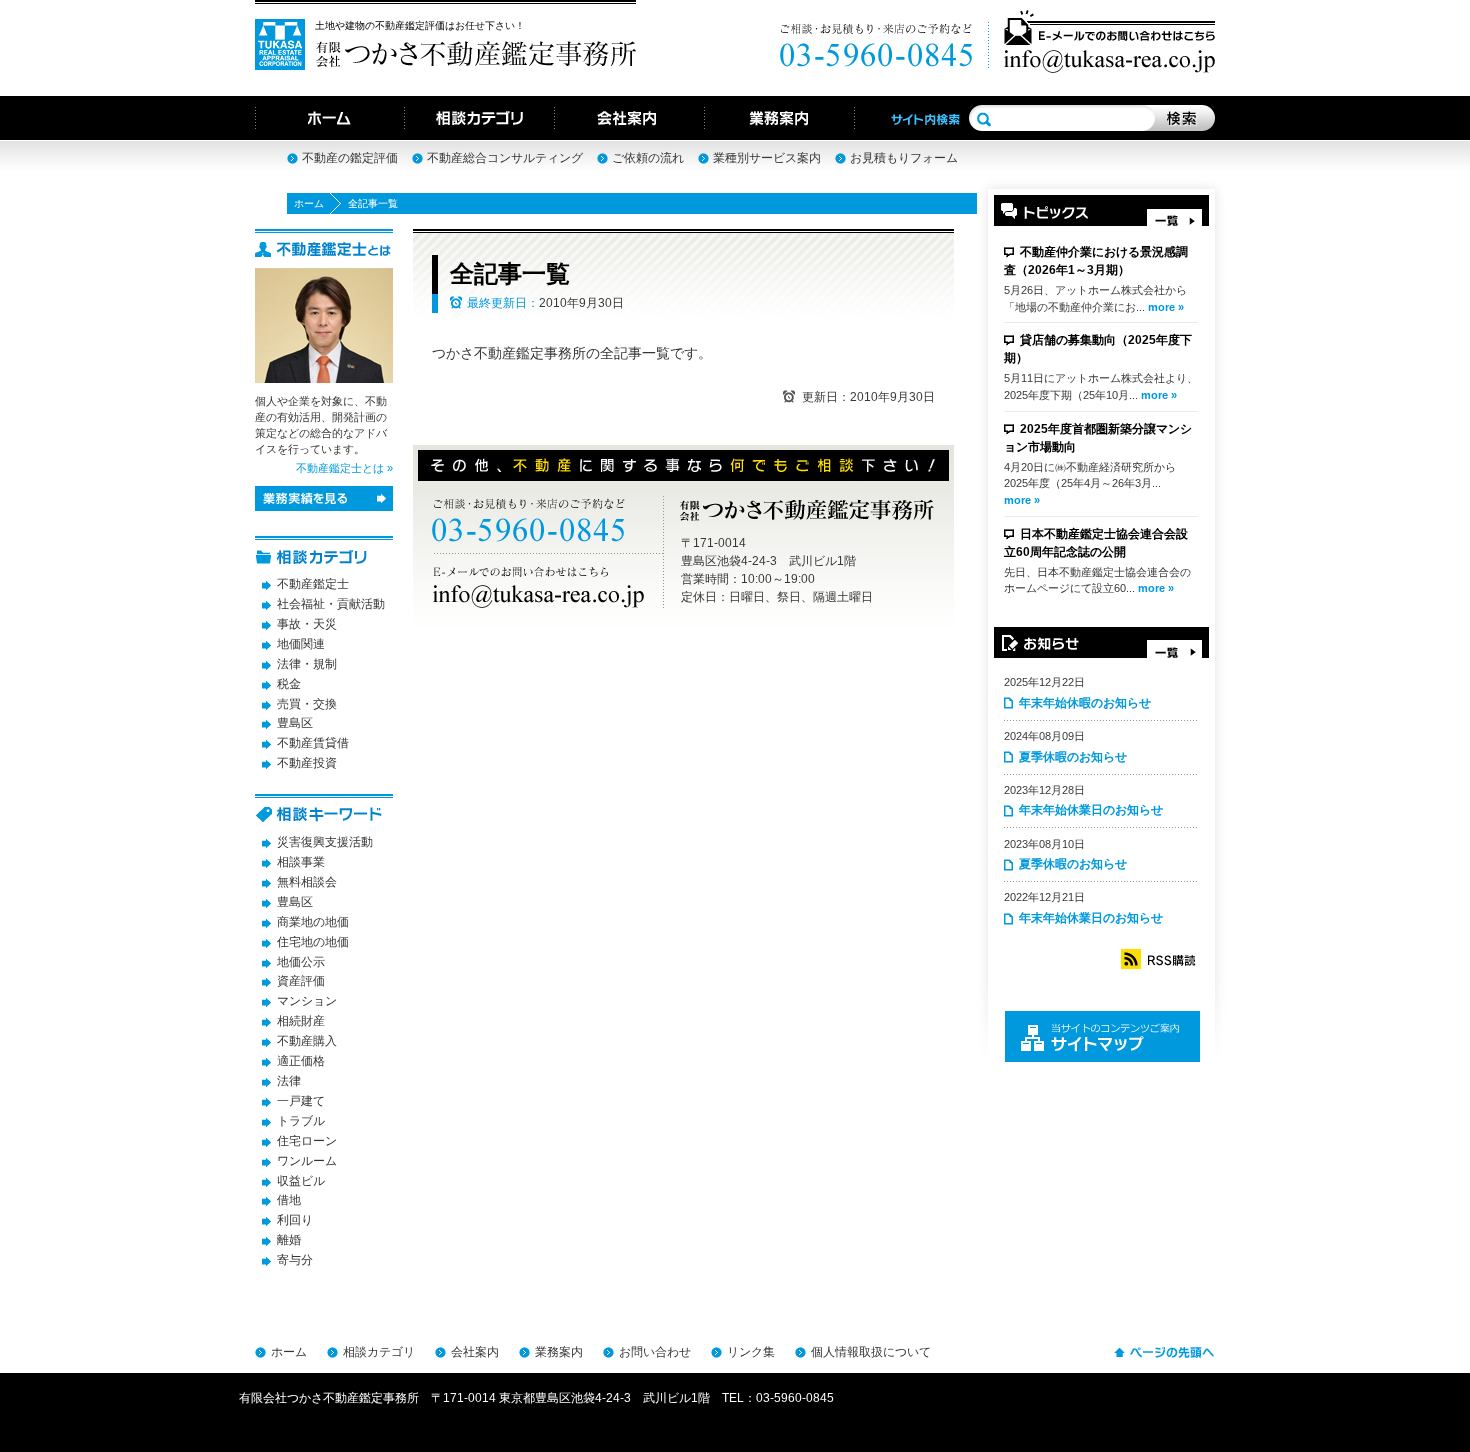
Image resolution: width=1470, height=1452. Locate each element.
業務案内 (559, 1352)
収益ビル (301, 1181)
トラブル (301, 1121)
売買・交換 (307, 704)
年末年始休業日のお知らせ (1091, 810)
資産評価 (301, 981)
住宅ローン (307, 1141)
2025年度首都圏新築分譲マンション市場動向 (1098, 438)
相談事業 (301, 862)
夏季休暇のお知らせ (1073, 757)
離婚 (289, 1240)
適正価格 (301, 1061)
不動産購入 (307, 1041)
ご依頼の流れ (648, 158)
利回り (295, 1220)
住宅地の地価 (313, 942)
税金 (289, 684)
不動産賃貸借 (313, 743)
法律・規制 (307, 664)
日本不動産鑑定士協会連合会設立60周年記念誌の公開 (1096, 543)
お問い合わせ (655, 1352)
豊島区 (295, 723)
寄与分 (295, 1260)
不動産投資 (307, 763)
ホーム (309, 203)
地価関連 (301, 644)
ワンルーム (307, 1161)
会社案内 (475, 1352)
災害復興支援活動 (325, 842)
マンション (307, 1001)
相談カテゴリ (379, 1352)
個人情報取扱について (871, 1352)
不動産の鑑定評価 (350, 158)
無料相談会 (307, 882)
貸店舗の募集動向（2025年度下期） (1098, 349)
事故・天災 (307, 624)
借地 (289, 1200)
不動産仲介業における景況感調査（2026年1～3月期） (1096, 261)
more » (1166, 307)
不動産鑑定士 (313, 584)
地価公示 (301, 962)
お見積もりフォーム (904, 158)
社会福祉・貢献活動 (331, 604)
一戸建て (301, 1101)
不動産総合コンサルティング (505, 158)
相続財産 (301, 1021)
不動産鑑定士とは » (344, 468)
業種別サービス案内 (767, 158)
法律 (289, 1081)
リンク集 (751, 1352)
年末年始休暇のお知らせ (1085, 703)
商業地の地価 (313, 922)
